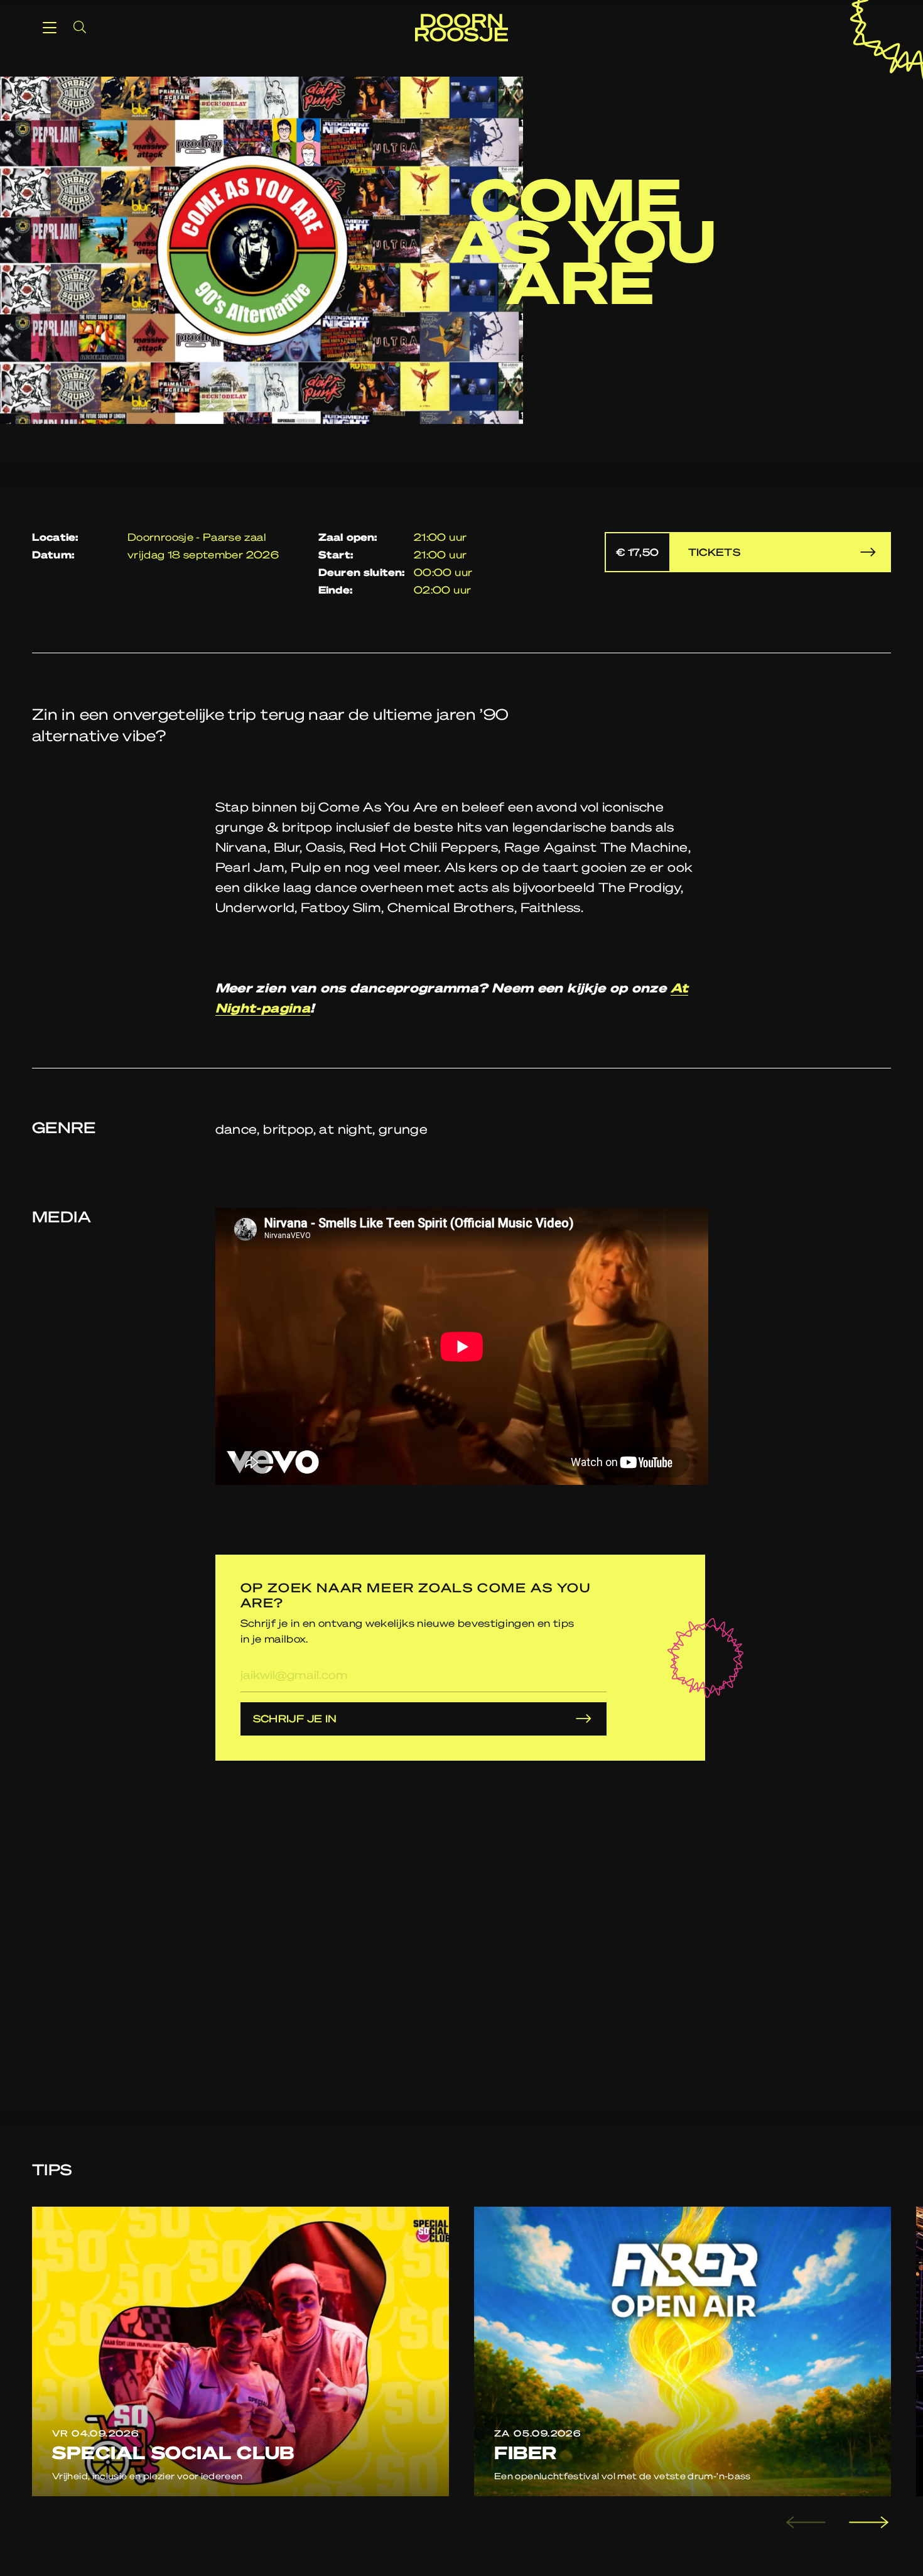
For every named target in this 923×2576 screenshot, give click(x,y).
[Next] (867, 2523)
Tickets (678, 552)
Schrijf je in (295, 1718)
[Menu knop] (50, 27)
